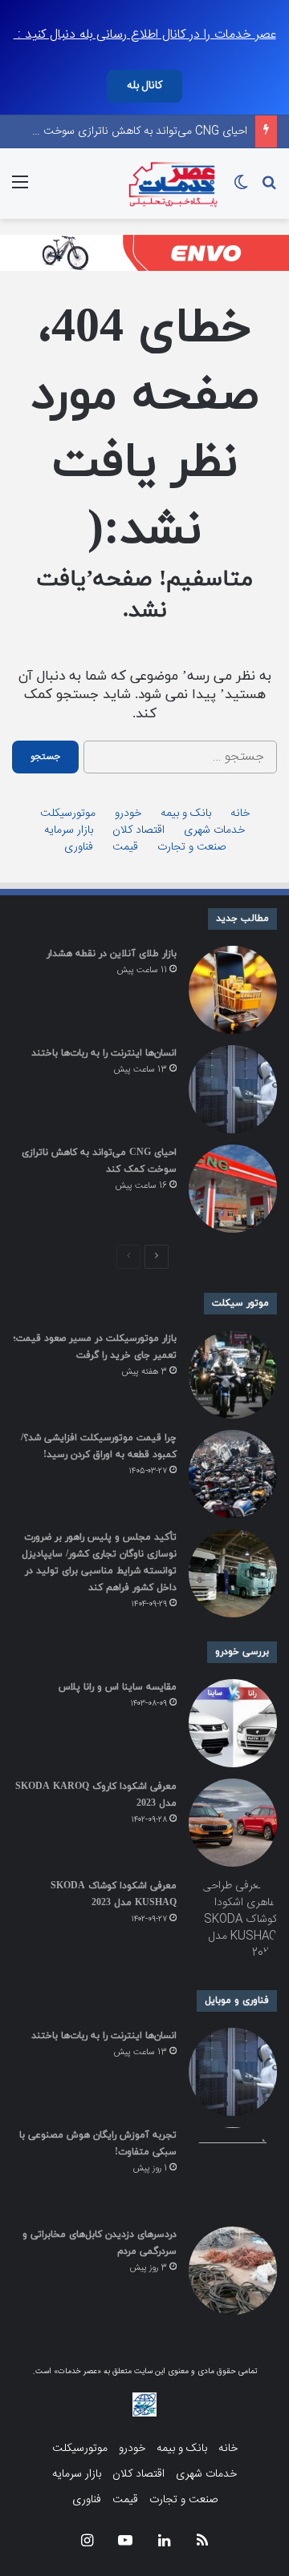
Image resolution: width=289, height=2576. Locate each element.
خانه (240, 814)
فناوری (79, 848)
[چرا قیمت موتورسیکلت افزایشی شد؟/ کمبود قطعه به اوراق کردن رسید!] (233, 1474)
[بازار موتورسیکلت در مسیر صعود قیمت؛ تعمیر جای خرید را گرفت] (233, 1375)
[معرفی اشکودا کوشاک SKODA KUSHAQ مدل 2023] (233, 1922)
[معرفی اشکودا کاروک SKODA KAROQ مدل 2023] (233, 1823)
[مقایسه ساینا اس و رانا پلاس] (233, 1723)
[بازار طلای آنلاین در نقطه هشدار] (233, 990)
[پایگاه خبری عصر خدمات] (173, 184)
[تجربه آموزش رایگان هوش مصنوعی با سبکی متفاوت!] (233, 2171)
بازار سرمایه (69, 831)
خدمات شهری (214, 831)
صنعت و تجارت (191, 848)
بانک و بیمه (186, 814)
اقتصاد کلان (138, 831)
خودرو (128, 814)
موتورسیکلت (68, 814)
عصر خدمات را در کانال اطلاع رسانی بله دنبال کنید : (145, 35)
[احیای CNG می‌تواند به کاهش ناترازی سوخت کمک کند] (233, 1189)
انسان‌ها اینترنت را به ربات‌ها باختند (104, 1053)
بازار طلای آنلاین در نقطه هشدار (112, 954)
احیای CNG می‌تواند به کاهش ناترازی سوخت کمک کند (124, 131)
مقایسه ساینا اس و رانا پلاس (118, 1687)
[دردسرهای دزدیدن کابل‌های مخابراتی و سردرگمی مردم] (233, 2271)
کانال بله (144, 86)
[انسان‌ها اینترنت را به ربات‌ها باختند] (233, 1089)
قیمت (125, 848)
